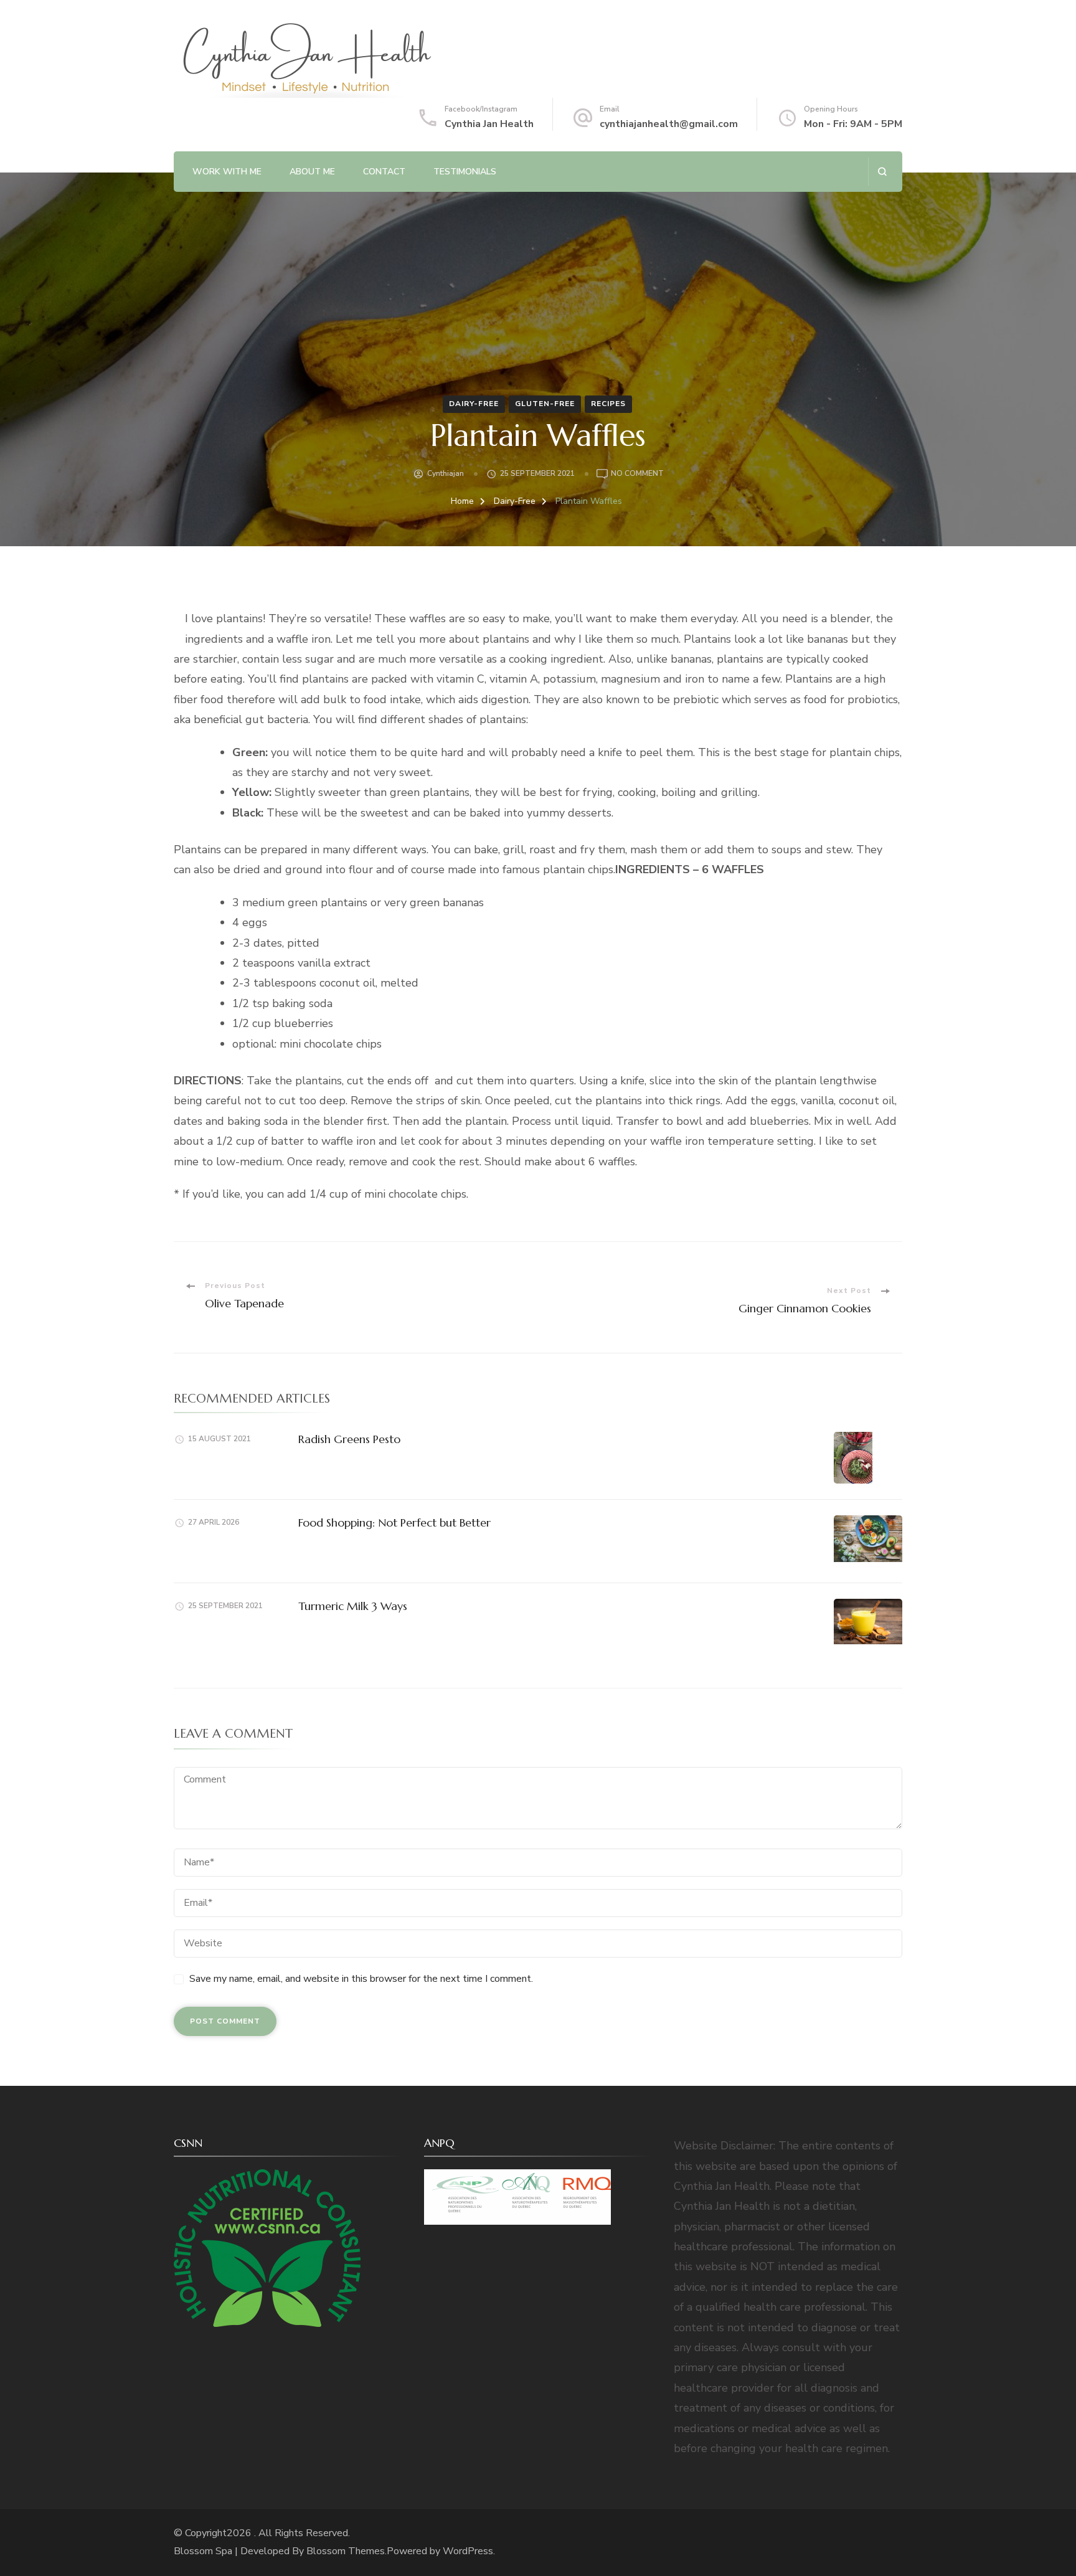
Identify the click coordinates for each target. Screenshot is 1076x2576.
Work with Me (227, 172)
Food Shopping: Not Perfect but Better (394, 1522)
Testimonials (465, 172)
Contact (384, 172)
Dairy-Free (474, 404)
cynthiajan (446, 473)
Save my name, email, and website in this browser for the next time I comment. (361, 1979)
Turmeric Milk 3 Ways (353, 1606)
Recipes (608, 404)
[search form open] (882, 172)
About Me (312, 172)
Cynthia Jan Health (489, 124)
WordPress (468, 2551)
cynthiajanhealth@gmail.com (669, 124)
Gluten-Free (545, 404)
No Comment (637, 474)
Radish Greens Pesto (349, 1439)
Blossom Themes (346, 2551)
